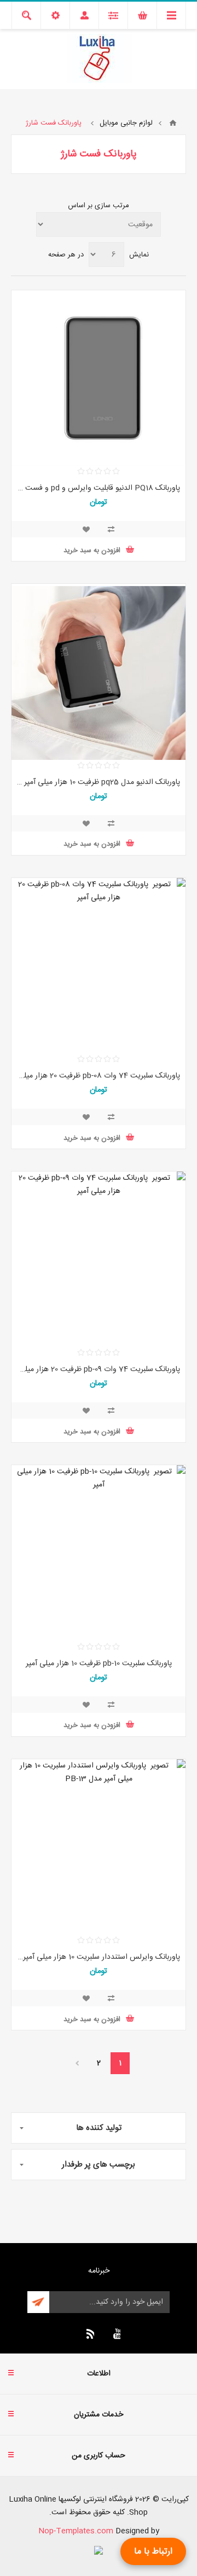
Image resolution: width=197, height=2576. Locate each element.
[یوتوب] (115, 2334)
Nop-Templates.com (76, 2531)
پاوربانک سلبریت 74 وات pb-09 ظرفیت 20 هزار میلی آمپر (99, 1369)
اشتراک (38, 2302)
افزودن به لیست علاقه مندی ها (86, 529)
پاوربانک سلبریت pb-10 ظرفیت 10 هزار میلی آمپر (99, 1664)
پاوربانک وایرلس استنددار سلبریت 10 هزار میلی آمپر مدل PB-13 (99, 1957)
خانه (173, 123)
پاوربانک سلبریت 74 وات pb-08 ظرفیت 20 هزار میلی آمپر (99, 1076)
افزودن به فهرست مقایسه (111, 529)
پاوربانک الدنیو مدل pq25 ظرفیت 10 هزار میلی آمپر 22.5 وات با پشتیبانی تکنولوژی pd (99, 782)
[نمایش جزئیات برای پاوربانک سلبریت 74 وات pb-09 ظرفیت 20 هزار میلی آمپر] (99, 1260)
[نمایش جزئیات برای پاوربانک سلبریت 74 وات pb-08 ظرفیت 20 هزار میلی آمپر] (99, 967)
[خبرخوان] (89, 2334)
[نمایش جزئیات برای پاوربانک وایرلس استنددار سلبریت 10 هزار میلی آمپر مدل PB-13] (99, 1848)
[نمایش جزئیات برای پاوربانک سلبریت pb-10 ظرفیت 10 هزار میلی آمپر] (99, 1554)
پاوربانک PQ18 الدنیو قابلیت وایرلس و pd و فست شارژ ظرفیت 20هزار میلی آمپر (99, 488)
